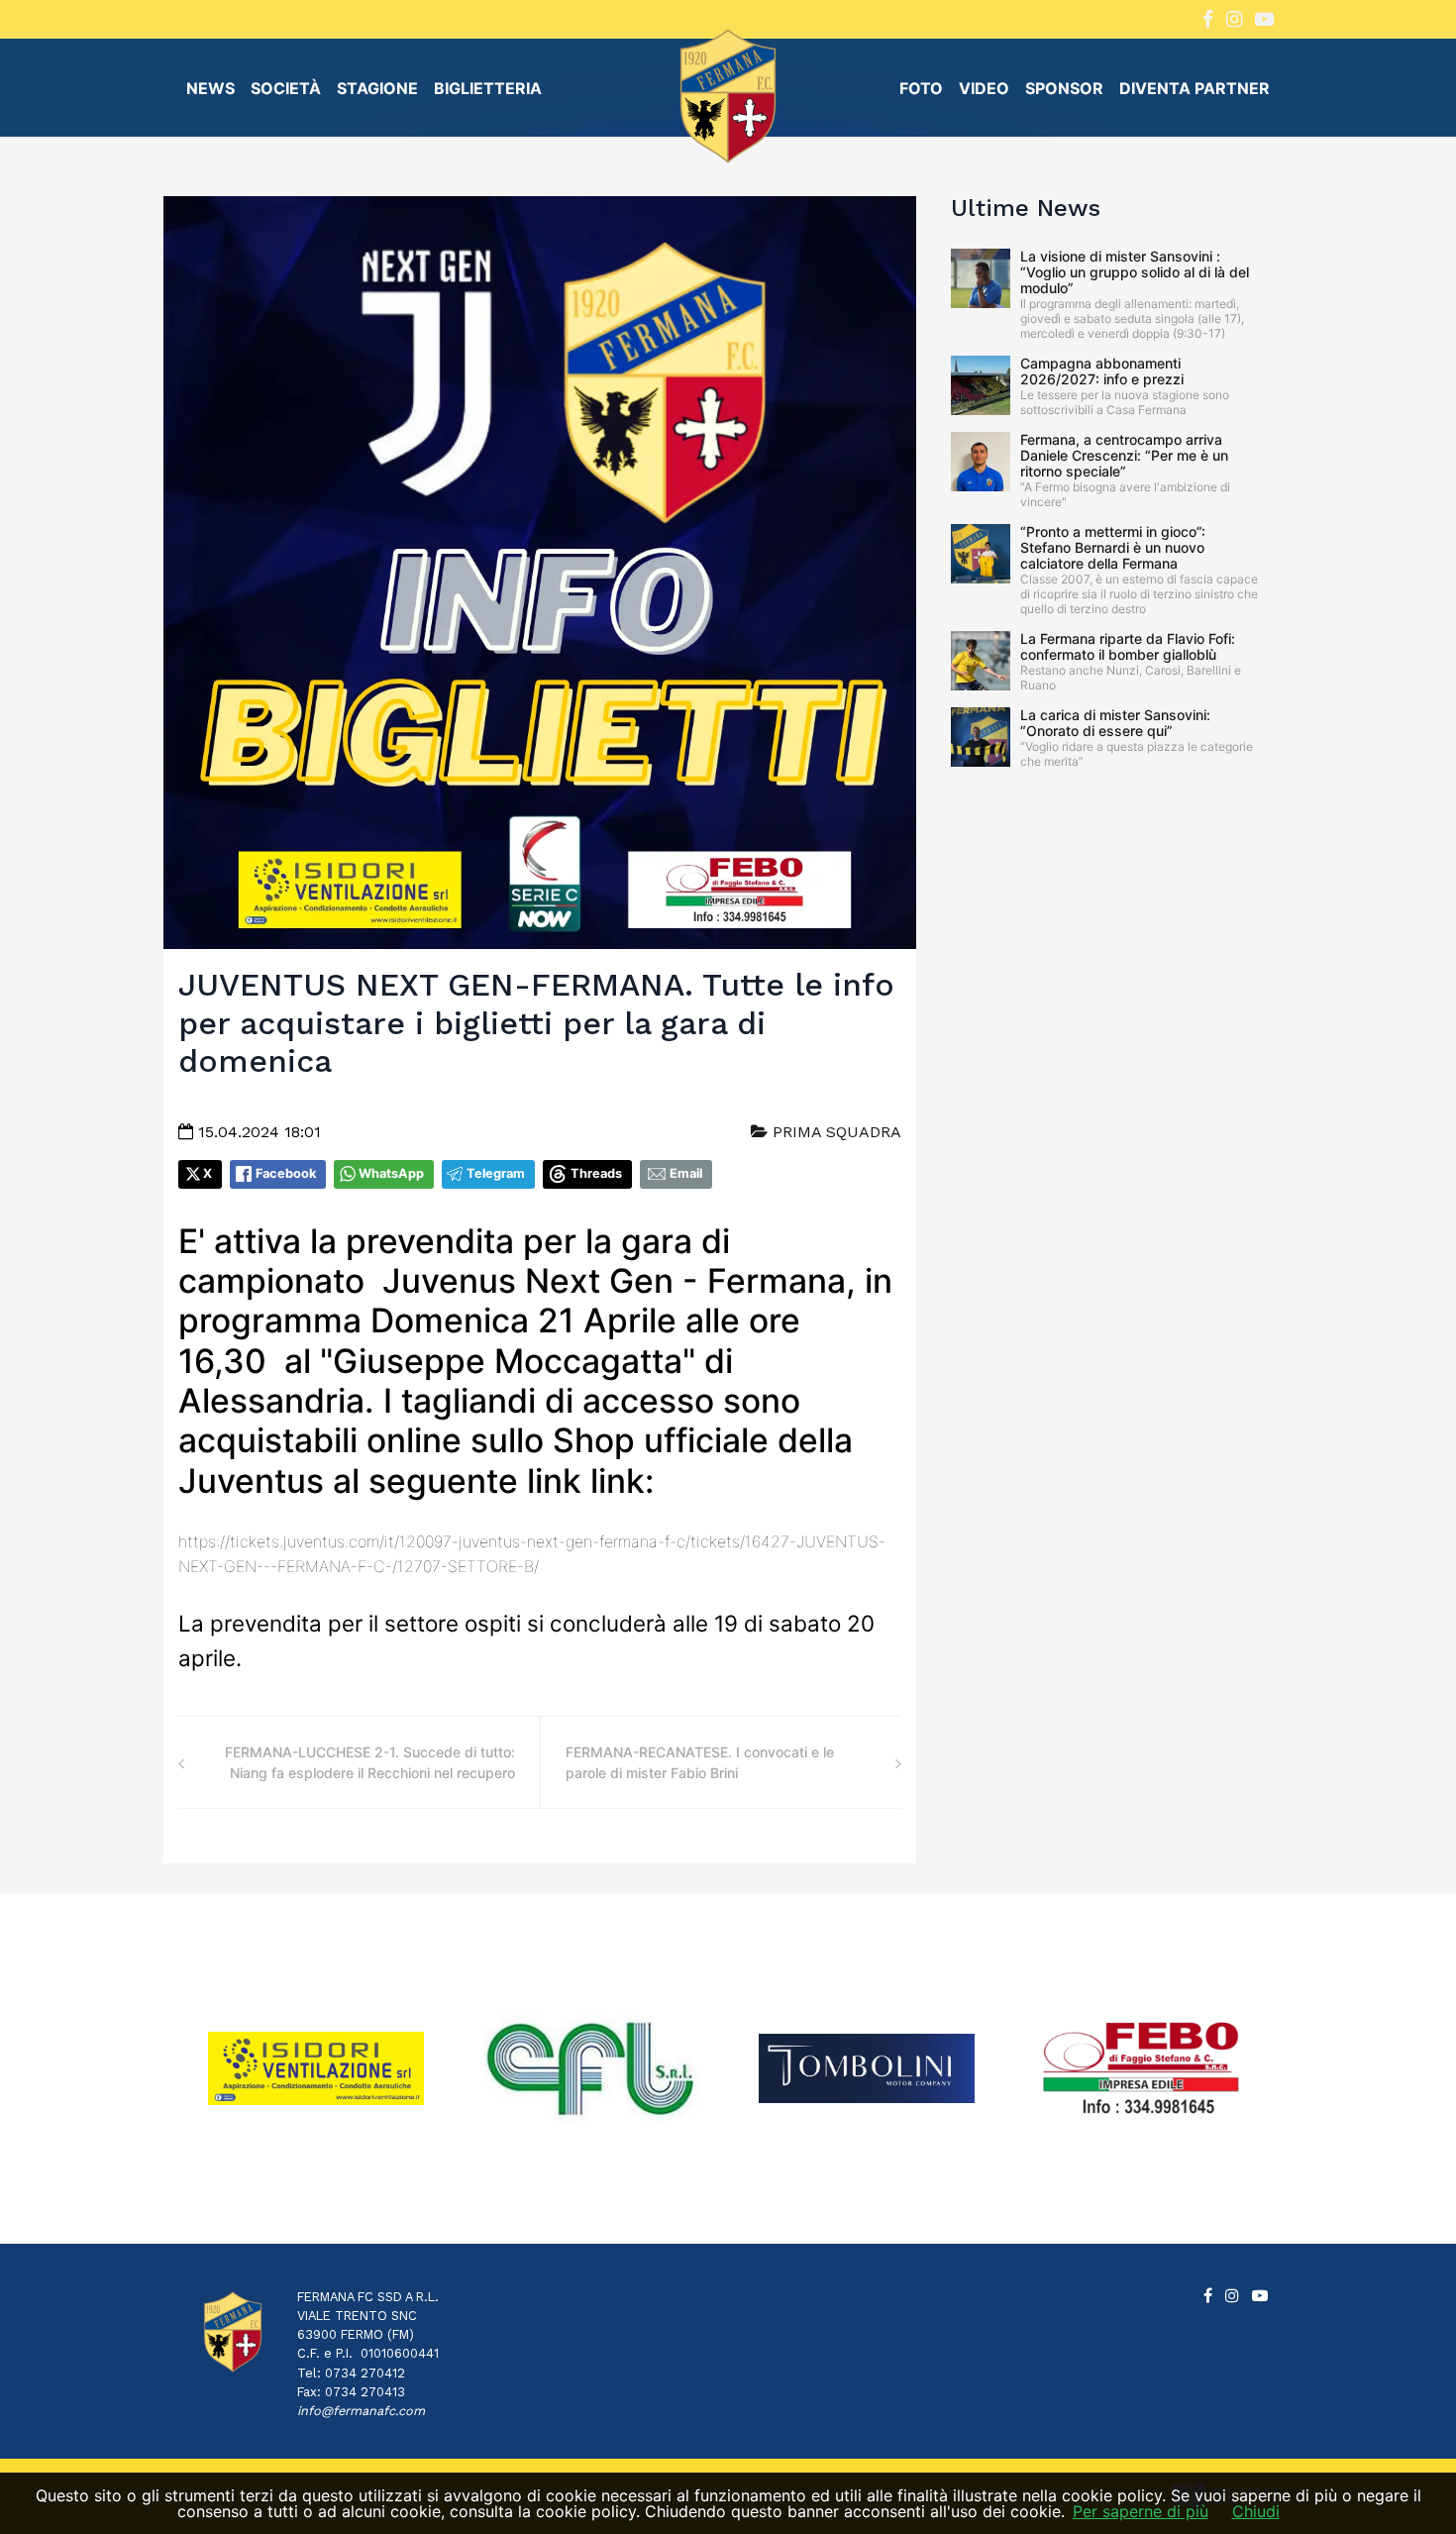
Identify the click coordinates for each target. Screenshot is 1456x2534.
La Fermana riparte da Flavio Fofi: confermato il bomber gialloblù (1128, 646)
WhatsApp (391, 1173)
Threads (596, 1173)
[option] (316, 2069)
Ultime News (1026, 208)
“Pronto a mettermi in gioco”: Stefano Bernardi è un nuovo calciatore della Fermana (1113, 547)
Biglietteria (488, 88)
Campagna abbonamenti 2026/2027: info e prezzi (1102, 371)
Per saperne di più (1141, 2511)
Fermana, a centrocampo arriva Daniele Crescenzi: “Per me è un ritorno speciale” (1124, 455)
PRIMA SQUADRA (834, 1132)
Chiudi (1256, 2511)
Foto (921, 88)
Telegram (496, 1173)
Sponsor (1064, 88)
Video (984, 88)
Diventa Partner (1195, 88)
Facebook (286, 1173)
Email (686, 1173)
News (210, 88)
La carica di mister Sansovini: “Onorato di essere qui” (1115, 723)
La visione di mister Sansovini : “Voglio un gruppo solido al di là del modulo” (1135, 272)
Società (286, 88)
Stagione (377, 88)
